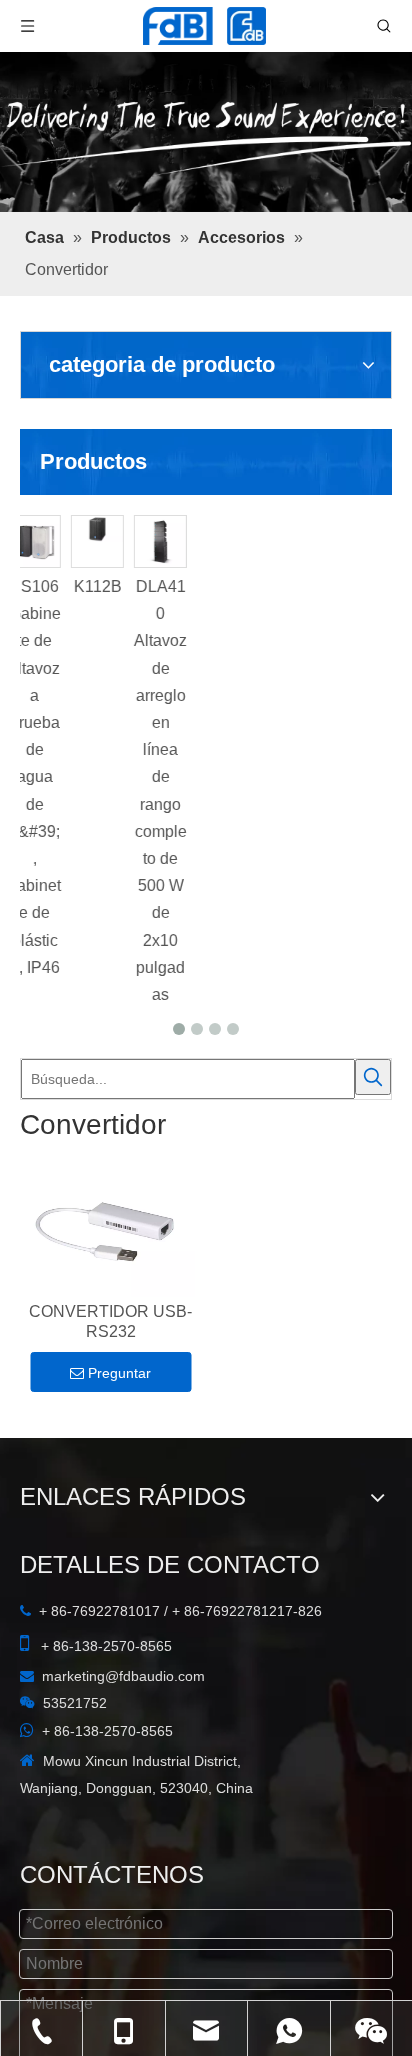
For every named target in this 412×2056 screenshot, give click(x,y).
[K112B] (155, 529)
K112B (156, 586)
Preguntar (119, 1373)
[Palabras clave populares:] (373, 1077)
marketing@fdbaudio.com (123, 1676)
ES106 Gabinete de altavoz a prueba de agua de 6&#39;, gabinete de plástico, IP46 (92, 777)
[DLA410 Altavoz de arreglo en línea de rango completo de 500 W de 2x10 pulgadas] (218, 541)
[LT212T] (29, 541)
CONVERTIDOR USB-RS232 (110, 1321)
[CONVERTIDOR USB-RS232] (110, 1232)
